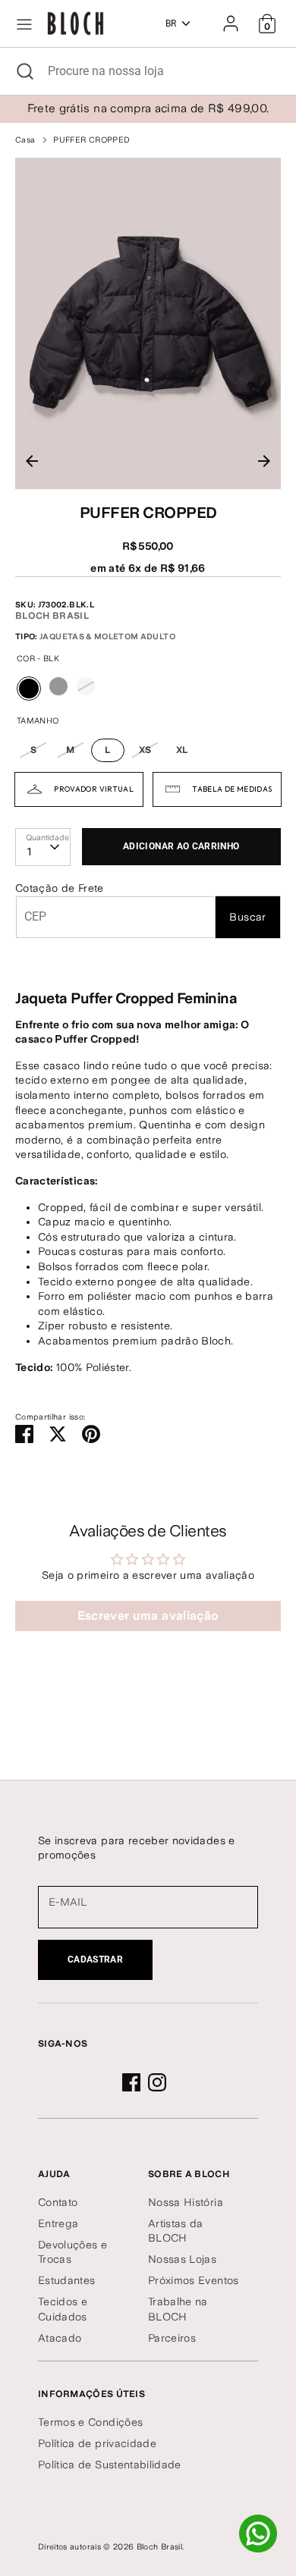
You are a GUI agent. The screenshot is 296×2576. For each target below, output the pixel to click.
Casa (25, 140)
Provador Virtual (94, 789)
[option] (148, 324)
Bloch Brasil (52, 616)
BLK (29, 700)
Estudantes (67, 2280)
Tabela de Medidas (232, 789)
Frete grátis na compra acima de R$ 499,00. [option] (148, 108)
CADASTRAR (95, 1959)
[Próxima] (264, 461)
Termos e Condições (90, 2422)
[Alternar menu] (24, 24)
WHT (86, 686)
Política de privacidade (97, 2443)
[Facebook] (131, 2082)
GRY (58, 686)
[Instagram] (157, 2082)
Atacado (60, 2338)
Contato (58, 2202)
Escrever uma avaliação (148, 1616)
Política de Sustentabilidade (110, 2465)
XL (182, 750)
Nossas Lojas (182, 2259)
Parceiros (172, 2338)
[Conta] (231, 17)
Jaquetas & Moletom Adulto (107, 637)
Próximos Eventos (194, 2280)
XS (145, 750)
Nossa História (186, 2202)
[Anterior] (32, 461)
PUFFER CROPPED (91, 140)
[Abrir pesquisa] (24, 71)
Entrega (58, 2223)
